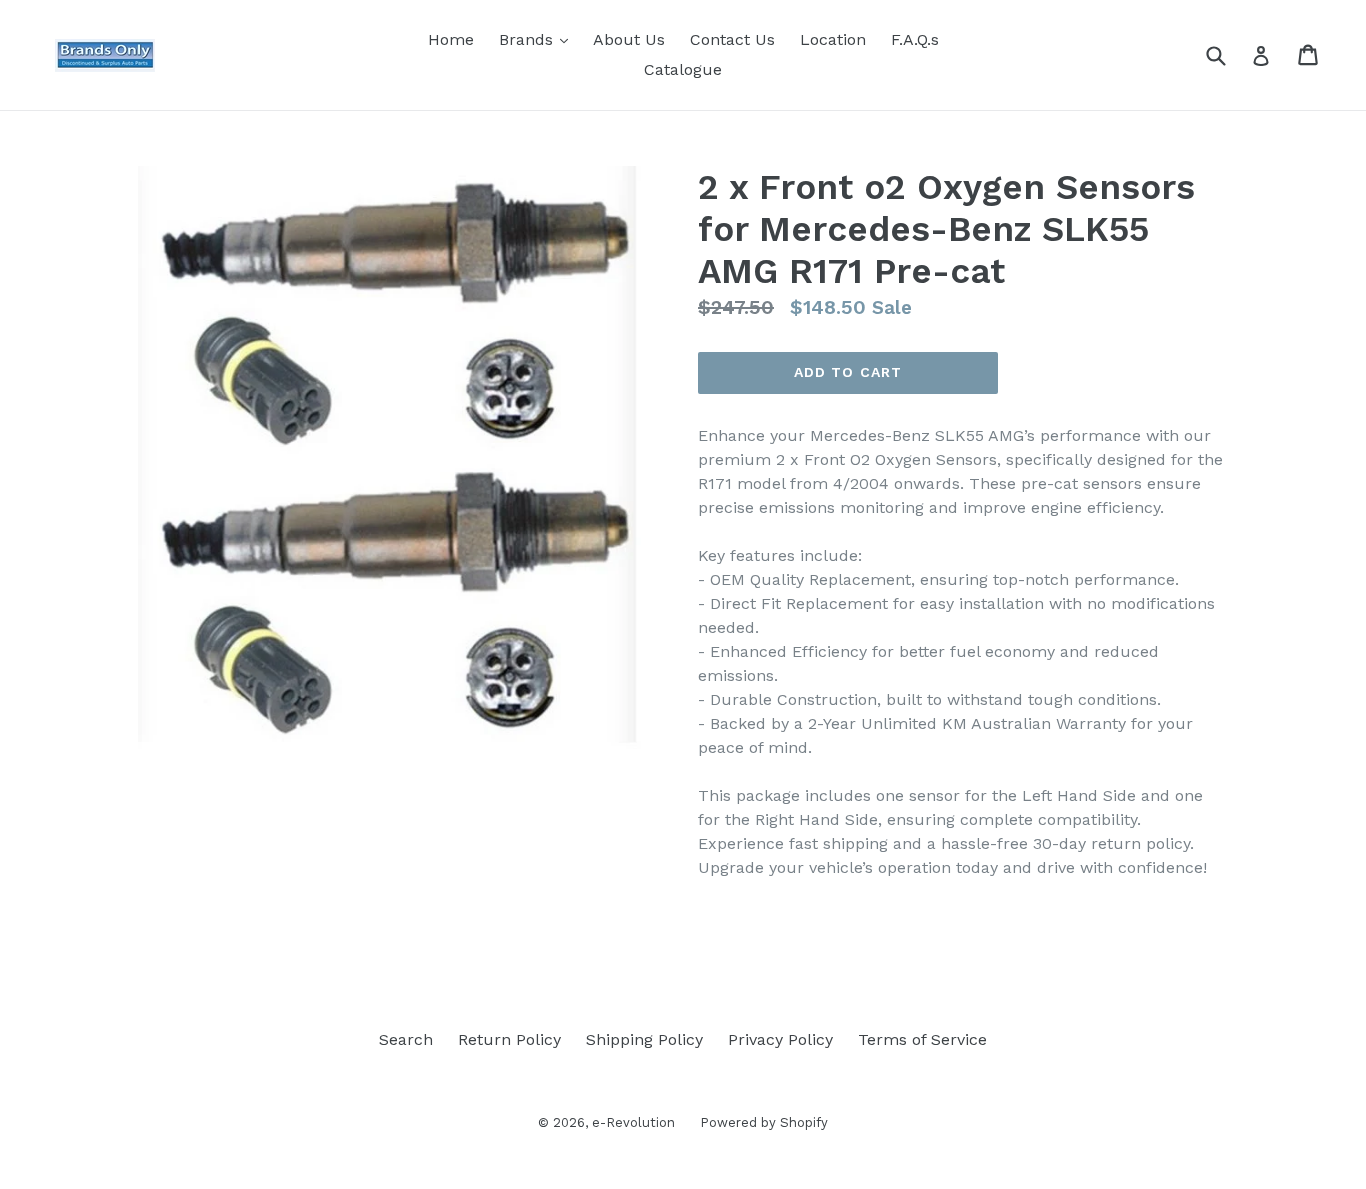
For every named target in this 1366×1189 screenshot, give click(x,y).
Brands (538, 39)
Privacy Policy (780, 1039)
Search (406, 1039)
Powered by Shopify (764, 1122)
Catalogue (683, 69)
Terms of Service (922, 1039)
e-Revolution (633, 1122)
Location (833, 39)
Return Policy (509, 1039)
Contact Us (732, 39)
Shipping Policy (644, 1039)
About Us (629, 39)
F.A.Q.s (915, 39)
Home (451, 39)
